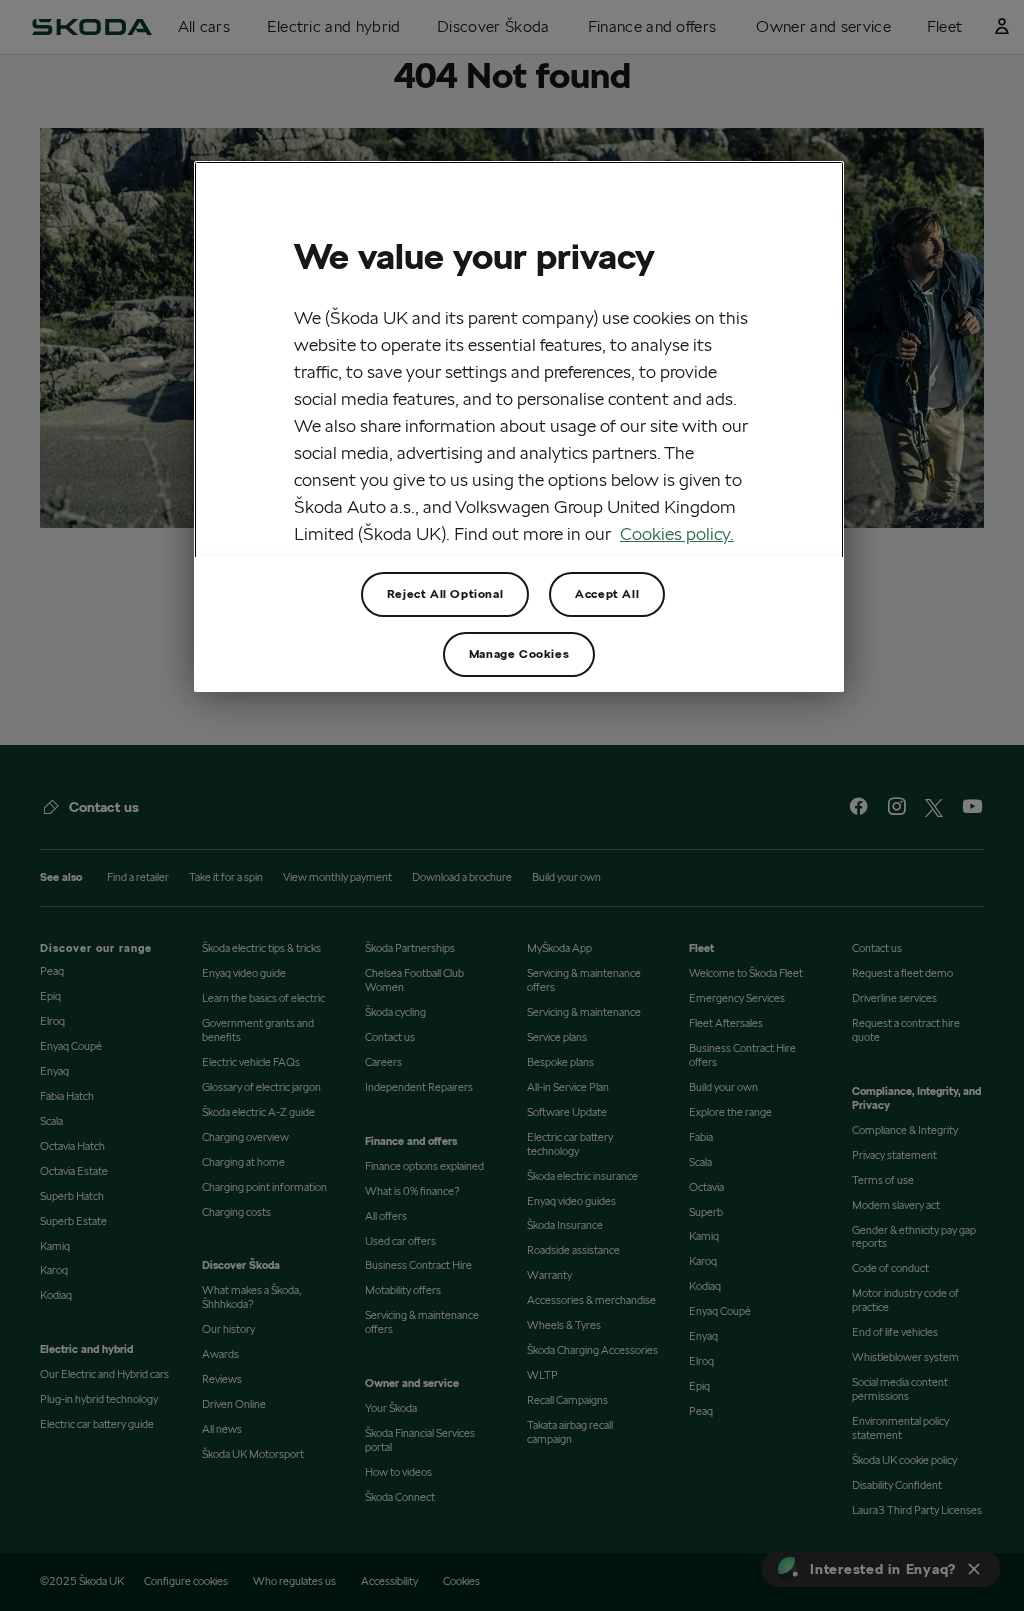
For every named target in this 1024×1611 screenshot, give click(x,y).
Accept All (607, 593)
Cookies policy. (677, 533)
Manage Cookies (519, 653)
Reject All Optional (445, 593)
